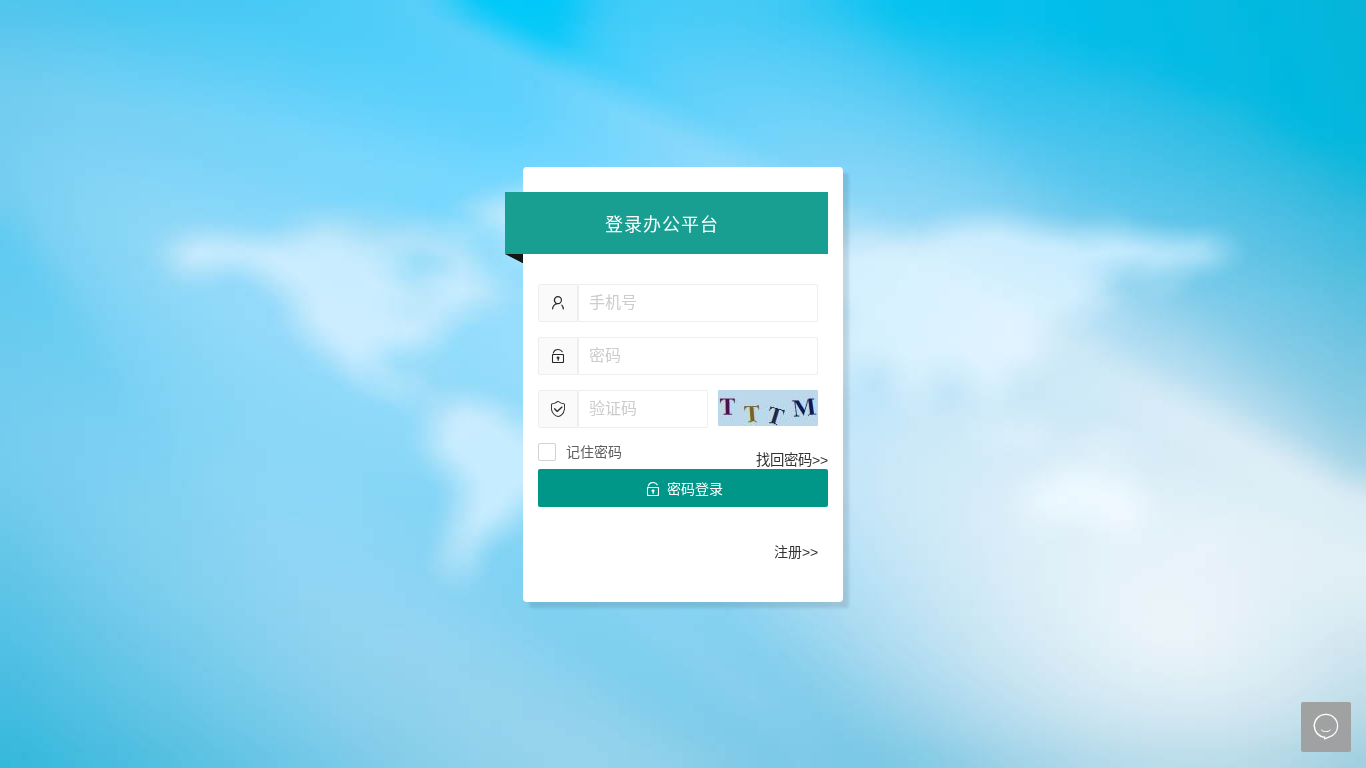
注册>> (796, 552)
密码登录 (684, 489)
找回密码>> (792, 460)
